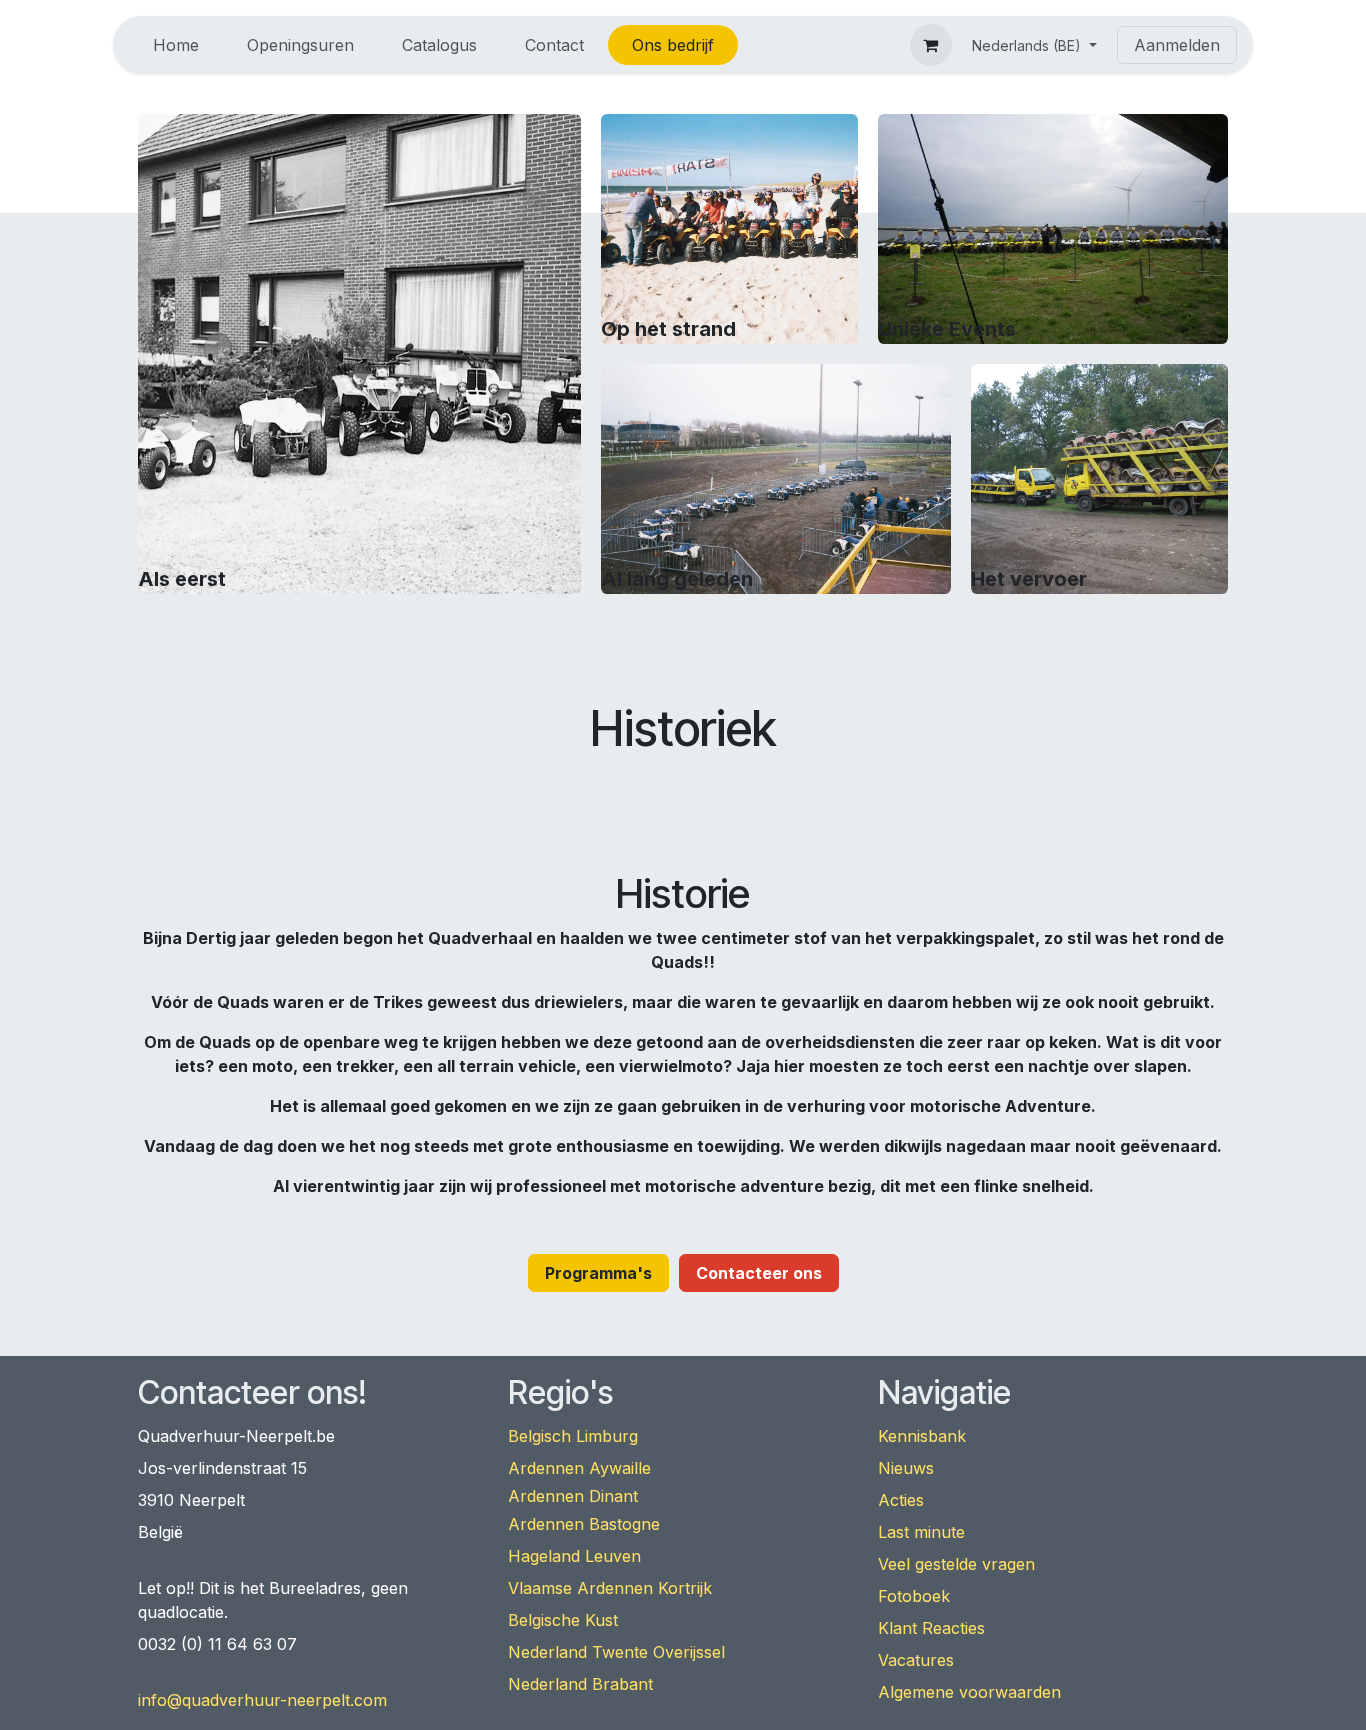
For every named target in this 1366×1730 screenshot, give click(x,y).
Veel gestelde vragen (956, 1564)
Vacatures (916, 1660)
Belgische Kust (563, 1620)
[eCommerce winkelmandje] (931, 45)
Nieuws (906, 1468)
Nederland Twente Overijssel (616, 1652)
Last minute (921, 1532)
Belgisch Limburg (573, 1436)
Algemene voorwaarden (969, 1692)
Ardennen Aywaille (579, 1468)
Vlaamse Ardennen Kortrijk (610, 1588)
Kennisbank (922, 1436)
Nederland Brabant (580, 1684)
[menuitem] (176, 45)
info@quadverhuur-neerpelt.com (262, 1700)
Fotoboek (914, 1596)
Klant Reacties (931, 1628)
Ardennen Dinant (573, 1496)
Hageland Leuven (574, 1556)
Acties (901, 1500)
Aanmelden (1177, 45)
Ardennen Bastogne (584, 1524)
